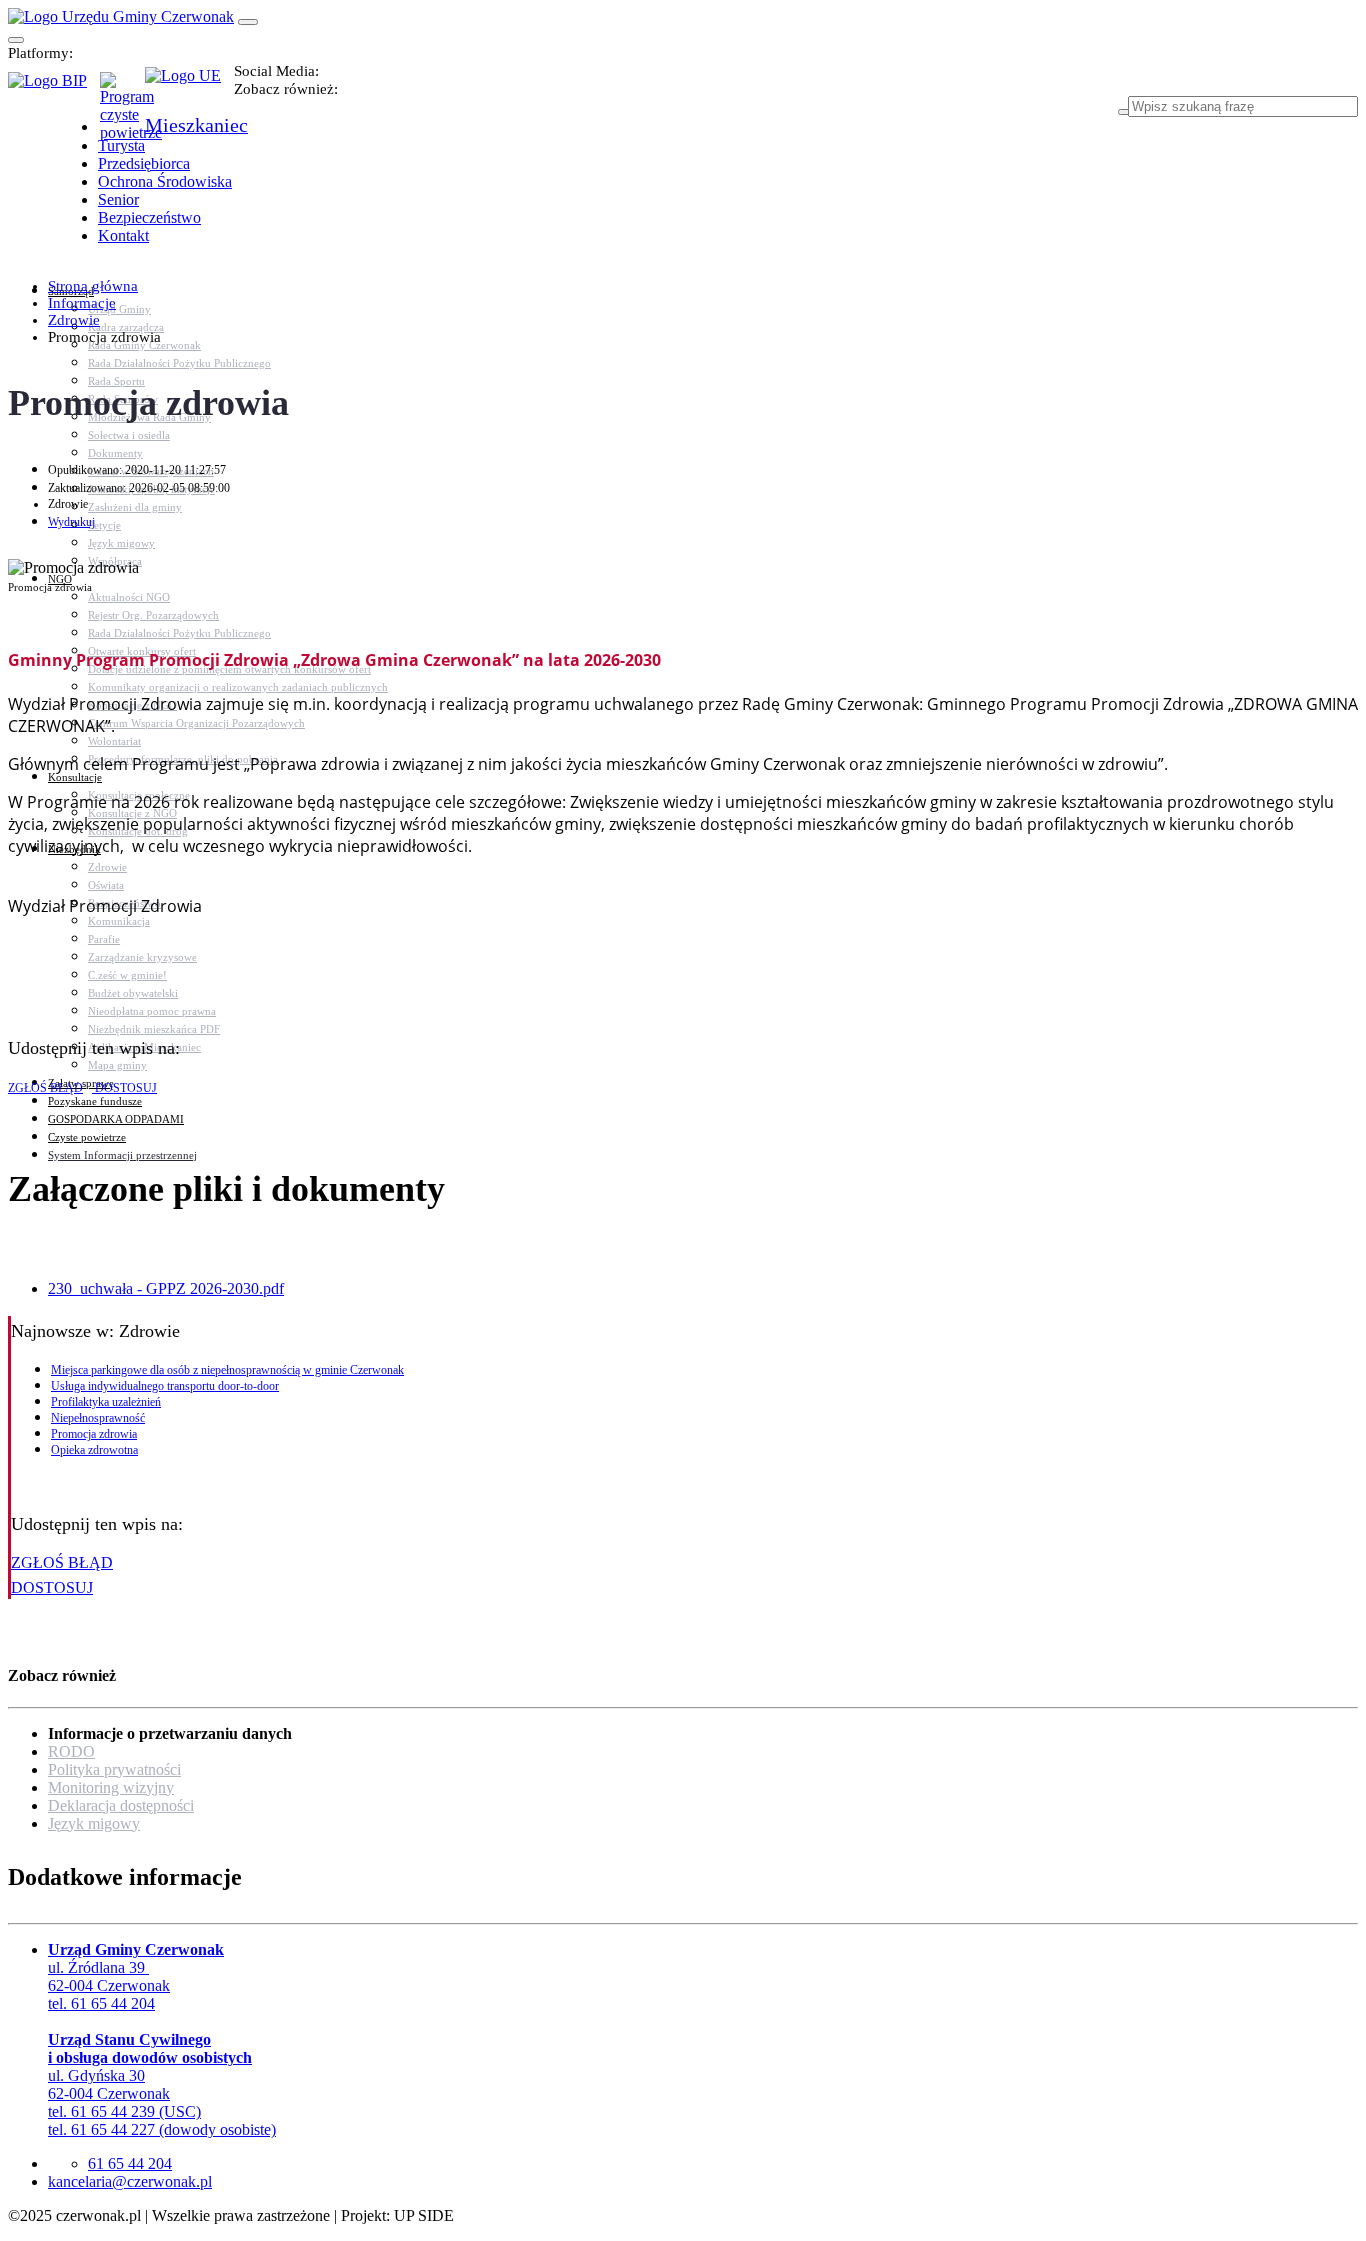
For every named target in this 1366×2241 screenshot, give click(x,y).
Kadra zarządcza (126, 327)
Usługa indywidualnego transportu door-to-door (165, 1386)
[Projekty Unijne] (189, 87)
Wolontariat (114, 741)
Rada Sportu (116, 381)
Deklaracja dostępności (121, 1805)
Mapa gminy (117, 1065)
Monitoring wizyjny (111, 1787)
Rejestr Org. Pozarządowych (153, 615)
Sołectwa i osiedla (129, 435)
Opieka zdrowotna (94, 1450)
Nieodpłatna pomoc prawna (152, 1011)
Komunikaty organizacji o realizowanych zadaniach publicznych (238, 687)
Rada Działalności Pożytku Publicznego (179, 363)
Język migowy (121, 543)
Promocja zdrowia (94, 1434)
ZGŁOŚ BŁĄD (45, 1088)
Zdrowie (107, 867)
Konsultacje (75, 777)
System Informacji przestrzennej (122, 1155)
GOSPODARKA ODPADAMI (116, 1119)
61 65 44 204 (130, 2163)
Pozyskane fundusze (95, 1101)
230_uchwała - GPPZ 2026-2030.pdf (166, 1288)
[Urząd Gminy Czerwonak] (121, 16)
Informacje (82, 303)
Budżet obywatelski (133, 993)
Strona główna (93, 286)
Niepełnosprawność (98, 1418)
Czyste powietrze (87, 1137)
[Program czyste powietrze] (122, 92)
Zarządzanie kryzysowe (142, 957)
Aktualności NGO (129, 597)
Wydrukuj (71, 522)
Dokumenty (115, 453)
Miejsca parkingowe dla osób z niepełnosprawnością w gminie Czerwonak (227, 1370)
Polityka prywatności (114, 1769)
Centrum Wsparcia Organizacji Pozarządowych (196, 723)
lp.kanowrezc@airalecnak (130, 2181)
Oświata (106, 885)
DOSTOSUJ (124, 1088)
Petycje (104, 525)
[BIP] (54, 87)
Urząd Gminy (119, 309)
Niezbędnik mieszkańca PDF (154, 1029)
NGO (60, 579)
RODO (71, 1751)
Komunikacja (119, 921)
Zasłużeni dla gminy (135, 507)
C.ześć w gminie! (127, 975)
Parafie (104, 939)
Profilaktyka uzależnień (106, 1402)
